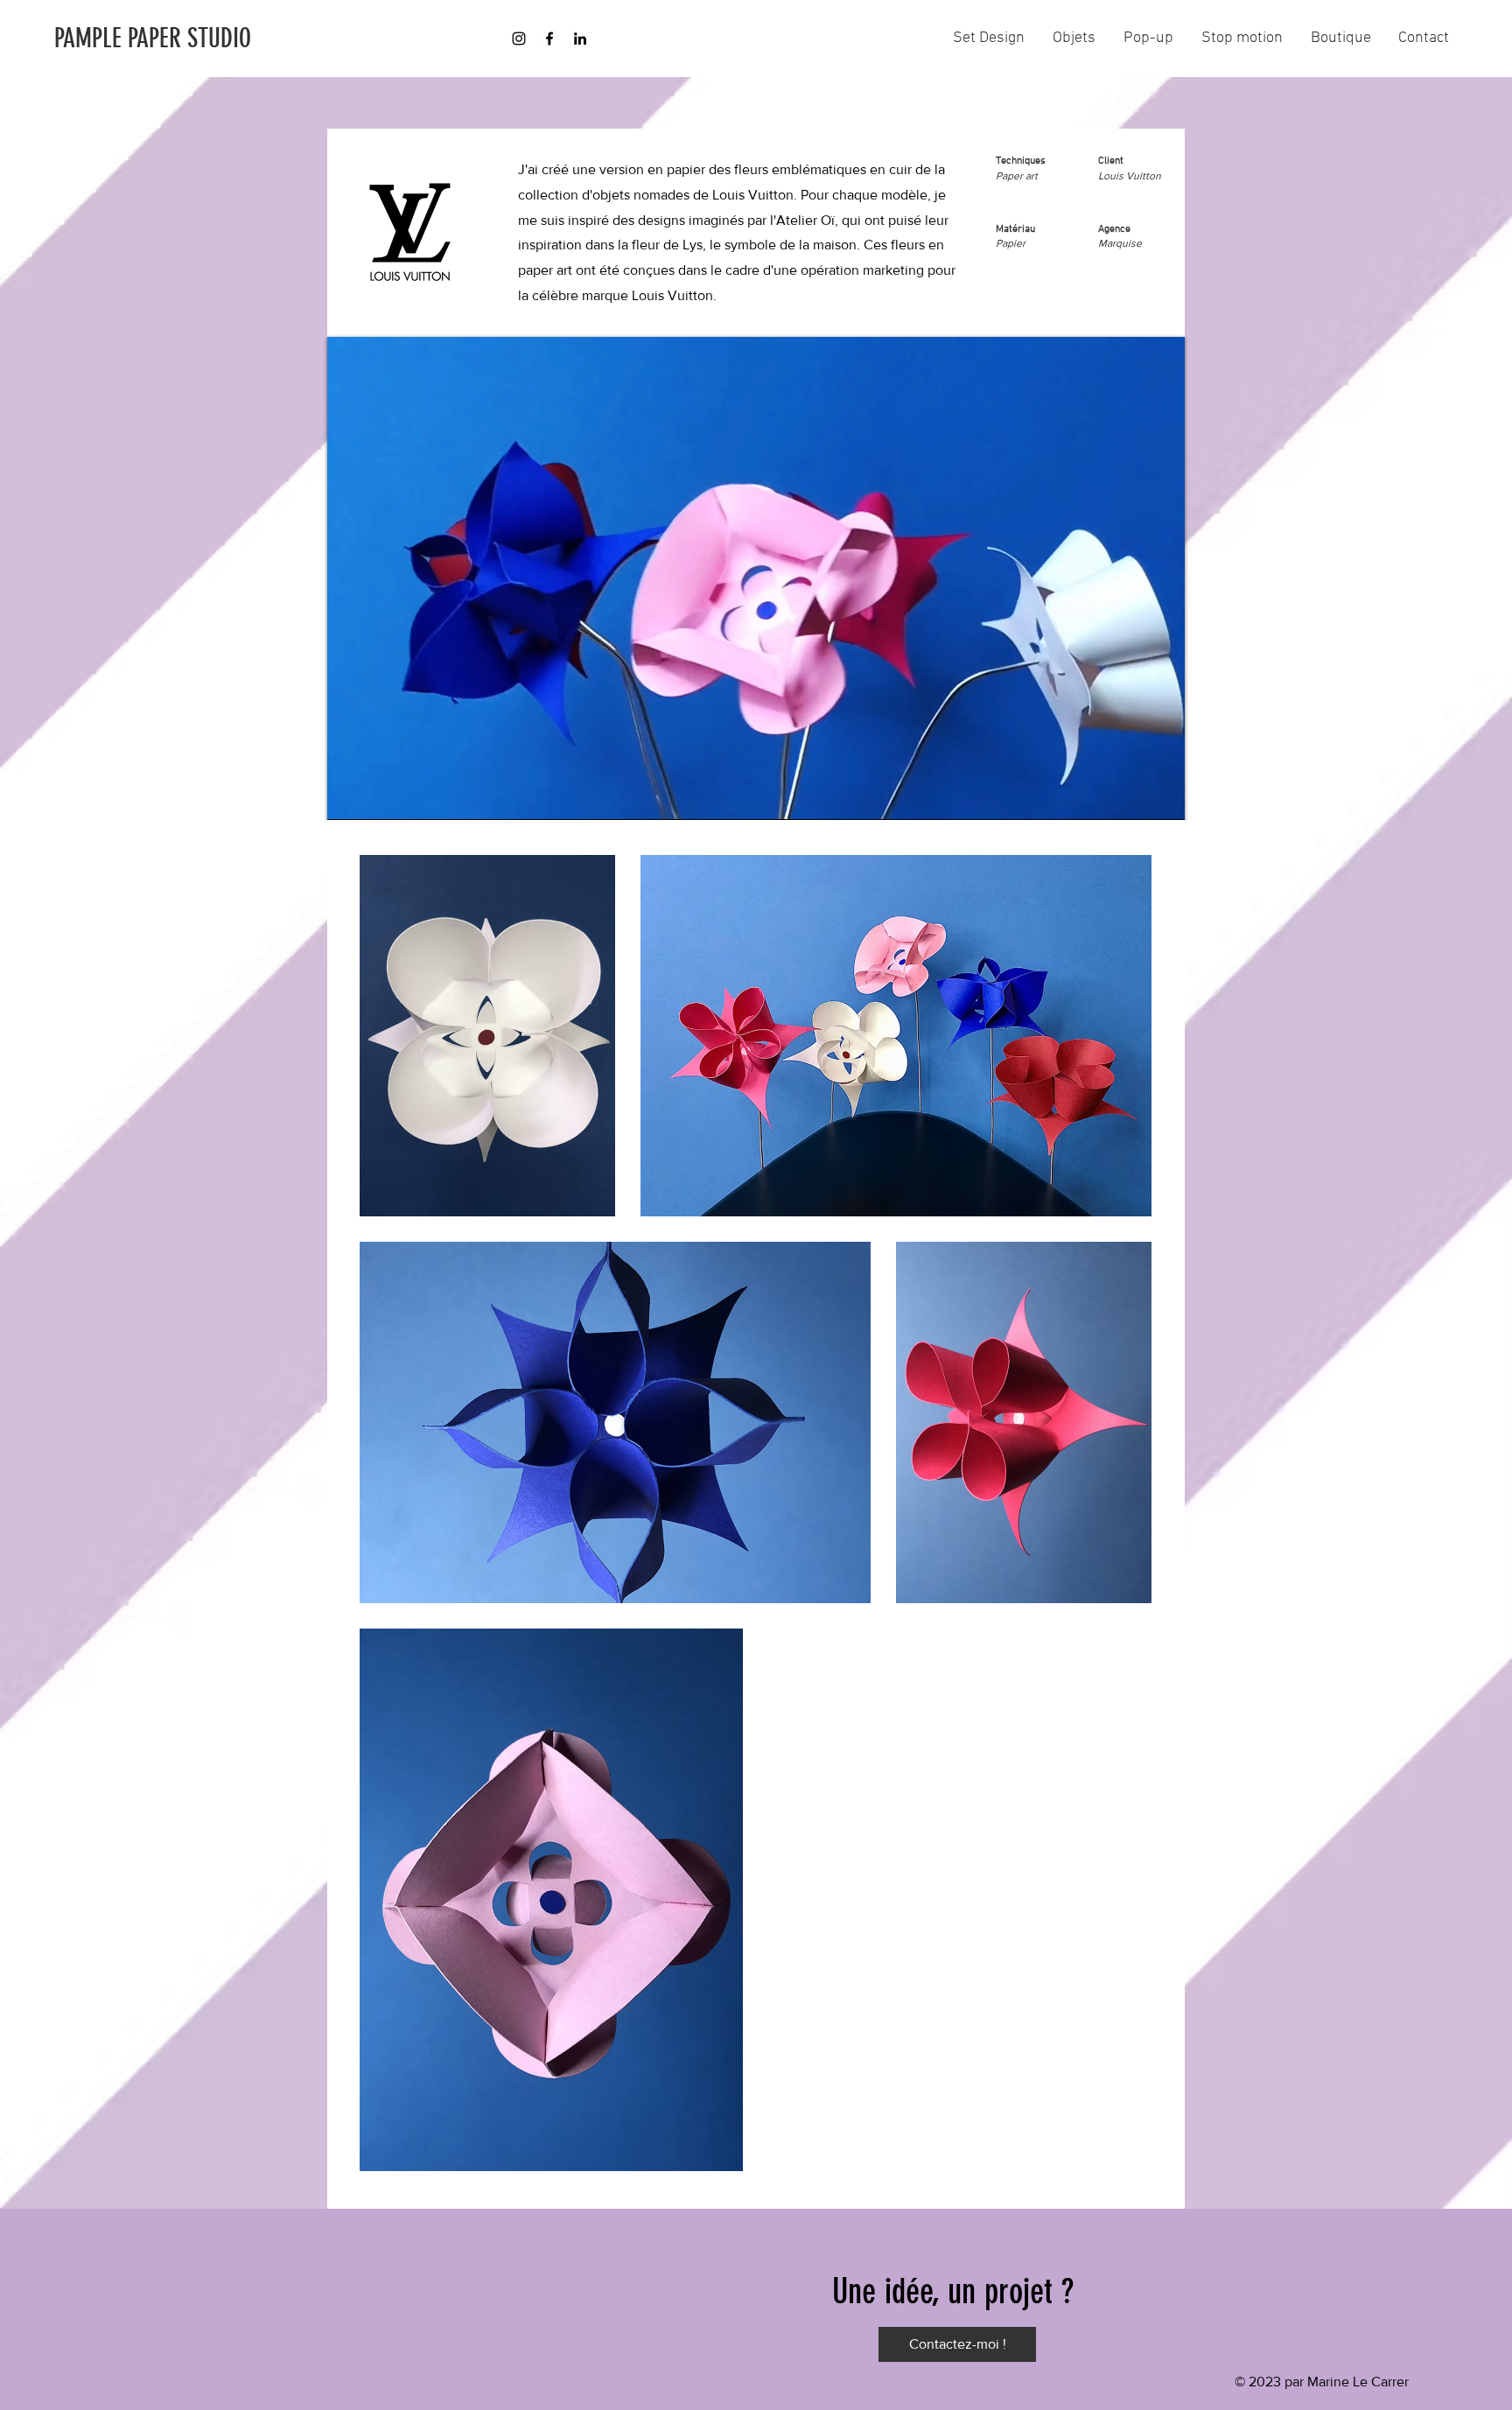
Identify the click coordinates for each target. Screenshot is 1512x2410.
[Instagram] (519, 39)
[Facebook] (549, 39)
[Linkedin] (580, 39)
